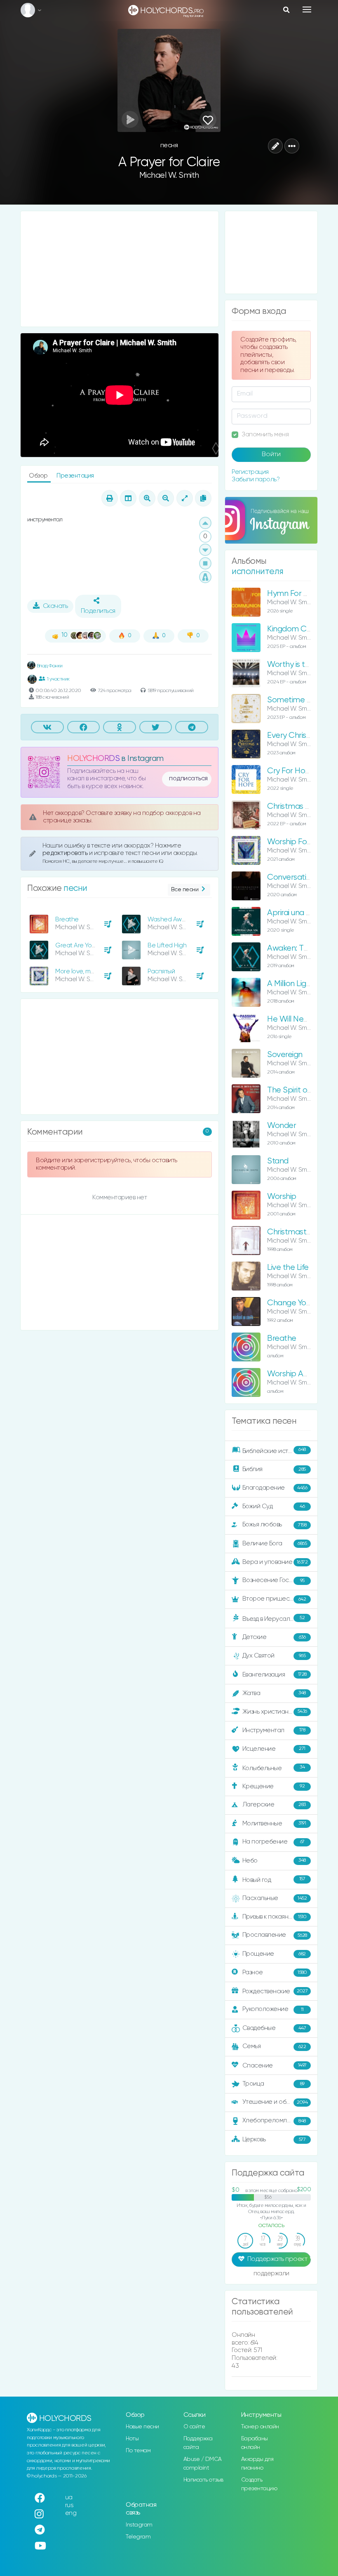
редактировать (66, 853)
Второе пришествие (274, 1599)
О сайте (194, 2427)
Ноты (132, 2439)
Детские (274, 1637)
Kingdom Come (295, 629)
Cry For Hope (291, 771)
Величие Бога (275, 1543)
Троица (273, 2084)
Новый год (274, 1880)
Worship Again (293, 1374)
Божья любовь (275, 1525)
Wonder (282, 1126)
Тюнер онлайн (260, 2427)
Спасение (275, 2066)
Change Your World (302, 1303)
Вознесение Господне (275, 1580)
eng (71, 2513)
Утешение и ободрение (277, 2102)
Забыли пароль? (256, 479)
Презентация (75, 476)
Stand (278, 1161)
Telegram (138, 2537)
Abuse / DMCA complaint (203, 2464)
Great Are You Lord (82, 945)
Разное (275, 1972)
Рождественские (275, 1991)
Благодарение (275, 1488)
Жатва (274, 1693)
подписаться (188, 779)
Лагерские (274, 1805)
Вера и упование (275, 1562)
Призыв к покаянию (275, 1917)
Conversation (291, 877)
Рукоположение (273, 2009)
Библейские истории (274, 1450)
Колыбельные (274, 1768)
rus (69, 2505)
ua (69, 2497)
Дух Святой (274, 1656)
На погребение (273, 1842)
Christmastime (293, 1232)
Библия (274, 1469)
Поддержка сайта (198, 2443)
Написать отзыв (203, 2480)
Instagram (139, 2525)
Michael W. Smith (169, 175)
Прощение (274, 1954)
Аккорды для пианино (257, 2464)
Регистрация (250, 472)
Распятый (161, 971)
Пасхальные (275, 1898)
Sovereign (285, 1055)
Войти (271, 454)
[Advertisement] (120, 269)
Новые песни (142, 2427)
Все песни (185, 890)
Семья (274, 2046)
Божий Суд (274, 1506)
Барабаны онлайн (255, 2443)
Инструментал (274, 1730)
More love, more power (88, 971)
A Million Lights (292, 984)
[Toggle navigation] (307, 9)
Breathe (67, 919)
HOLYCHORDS (93, 759)
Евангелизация (275, 1675)
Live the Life (288, 1268)
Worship (282, 1197)
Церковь (274, 2139)
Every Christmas (296, 736)
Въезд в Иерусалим (274, 1619)
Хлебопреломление (274, 2120)
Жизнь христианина (275, 1711)
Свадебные (274, 2028)
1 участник (58, 679)
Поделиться (98, 611)
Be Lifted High (167, 945)
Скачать (55, 606)
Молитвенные (274, 1823)
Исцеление (274, 1748)
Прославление (275, 1935)
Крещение (274, 1786)
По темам (138, 2451)
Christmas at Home (302, 806)
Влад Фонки (49, 666)
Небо (274, 1860)
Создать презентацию (259, 2484)
